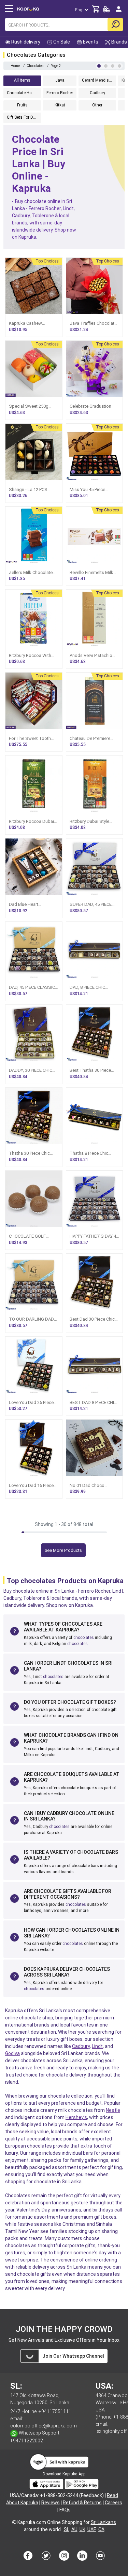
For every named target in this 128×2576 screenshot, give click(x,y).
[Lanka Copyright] (14, 2522)
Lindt (97, 2046)
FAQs (65, 2510)
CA (101, 2529)
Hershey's (76, 2117)
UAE (92, 2529)
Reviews (51, 2503)
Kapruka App (74, 2474)
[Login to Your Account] (119, 12)
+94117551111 (55, 2411)
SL (67, 2529)
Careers (113, 2503)
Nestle (113, 2110)
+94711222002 (27, 2441)
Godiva (12, 2053)
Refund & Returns (82, 2503)
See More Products (63, 1550)
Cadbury (81, 2046)
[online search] (115, 24)
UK (82, 2529)
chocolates (84, 1638)
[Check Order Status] (106, 11)
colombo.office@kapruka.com (44, 2426)
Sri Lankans (103, 2522)
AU (74, 2529)
